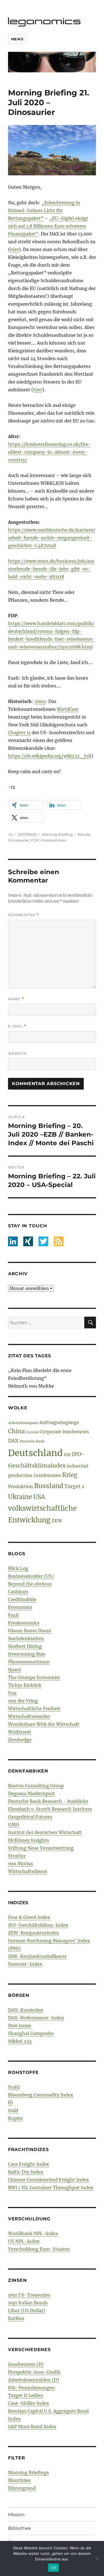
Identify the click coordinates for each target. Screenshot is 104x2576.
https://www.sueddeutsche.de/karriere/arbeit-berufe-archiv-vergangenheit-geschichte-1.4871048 (52, 538)
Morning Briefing (57, 834)
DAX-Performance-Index (36, 2018)
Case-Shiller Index (29, 2403)
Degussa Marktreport (31, 1793)
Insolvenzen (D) (26, 2364)
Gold (13, 2110)
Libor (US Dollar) (27, 2310)
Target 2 (74, 1486)
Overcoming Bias (27, 1654)
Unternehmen (54, 840)
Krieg (70, 1475)
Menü (17, 39)
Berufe (84, 834)
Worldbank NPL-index (33, 2233)
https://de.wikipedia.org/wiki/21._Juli (50, 756)
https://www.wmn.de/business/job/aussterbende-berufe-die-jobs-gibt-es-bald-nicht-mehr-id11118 (51, 569)
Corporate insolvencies (64, 1432)
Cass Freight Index (29, 2164)
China (17, 1431)
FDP (35, 840)
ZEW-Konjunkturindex (34, 1933)
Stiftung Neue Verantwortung (41, 1848)
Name (16, 999)
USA (39, 1497)
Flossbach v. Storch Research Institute (50, 1809)
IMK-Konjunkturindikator (37, 1956)
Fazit (14, 1615)
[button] (27, 805)
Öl (10, 2103)
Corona (32, 1432)
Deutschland (35, 1453)
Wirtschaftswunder (29, 1716)
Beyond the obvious (30, 1584)
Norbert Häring (25, 1646)
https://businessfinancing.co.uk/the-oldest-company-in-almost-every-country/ (50, 452)
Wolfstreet (20, 1732)
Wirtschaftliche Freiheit (34, 1709)
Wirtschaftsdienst (28, 1871)
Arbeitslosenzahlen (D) (34, 2380)
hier (14, 249)
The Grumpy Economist (34, 1677)
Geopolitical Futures (30, 1817)
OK (53, 2568)
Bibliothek (20, 2528)
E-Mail (17, 1026)
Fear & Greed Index (29, 1917)
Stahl (14, 2087)
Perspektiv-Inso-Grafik (34, 2372)
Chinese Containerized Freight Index (49, 2180)
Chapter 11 (19, 733)
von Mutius (21, 1864)
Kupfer (16, 2118)
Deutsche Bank (32, 1441)
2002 (40, 701)
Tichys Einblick (25, 1685)
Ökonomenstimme (29, 1662)
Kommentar (23, 915)
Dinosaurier (19, 840)
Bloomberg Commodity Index (41, 2095)
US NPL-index (24, 2241)
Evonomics (20, 1607)
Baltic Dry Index (26, 2172)
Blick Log (18, 1568)
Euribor (16, 2318)
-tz (10, 834)
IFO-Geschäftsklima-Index (38, 1925)
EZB (67, 1455)
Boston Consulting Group (36, 1786)
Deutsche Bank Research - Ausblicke (48, 1801)
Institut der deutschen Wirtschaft (45, 1832)
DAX (13, 1441)
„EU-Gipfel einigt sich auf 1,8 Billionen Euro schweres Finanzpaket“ (48, 226)
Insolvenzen (47, 1475)
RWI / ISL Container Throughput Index (51, 2187)
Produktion (21, 1486)
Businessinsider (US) (31, 1576)
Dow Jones (20, 2026)
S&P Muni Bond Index (32, 2427)
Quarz (15, 1670)
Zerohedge (20, 1740)
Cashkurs (18, 1592)
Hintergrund (22, 2488)
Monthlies (19, 2480)
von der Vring (23, 1701)
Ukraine (20, 1497)
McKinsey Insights (29, 1840)
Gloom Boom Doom (30, 1631)
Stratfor (17, 1856)
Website (17, 1053)
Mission (16, 2515)
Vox (12, 1693)
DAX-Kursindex (26, 2010)
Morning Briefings (28, 2472)
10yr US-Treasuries (29, 2295)
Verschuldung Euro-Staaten (39, 2249)
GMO (14, 1825)
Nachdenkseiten (26, 1638)
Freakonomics (24, 1623)
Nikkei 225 (20, 2041)
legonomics (45, 21)
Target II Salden (26, 2395)
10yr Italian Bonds (28, 2303)
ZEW (57, 1521)
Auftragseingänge (59, 1422)
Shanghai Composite (31, 2033)
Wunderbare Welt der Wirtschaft (44, 1724)
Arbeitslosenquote (23, 1423)
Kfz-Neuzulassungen (31, 2388)
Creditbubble (22, 1599)
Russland (49, 1486)
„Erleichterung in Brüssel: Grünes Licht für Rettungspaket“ (44, 210)
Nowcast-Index (25, 1964)
